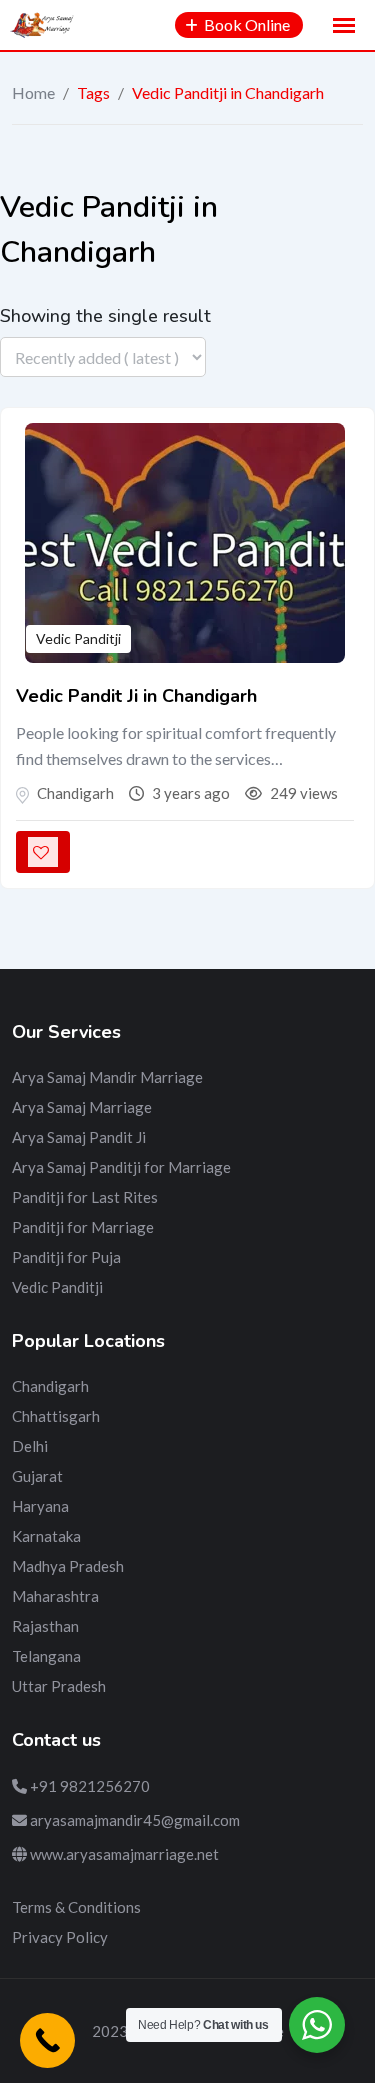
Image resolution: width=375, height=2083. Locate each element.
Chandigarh (50, 1386)
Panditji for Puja (66, 1257)
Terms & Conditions (76, 1907)
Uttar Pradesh (59, 1686)
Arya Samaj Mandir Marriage (107, 1077)
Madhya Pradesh (68, 1566)
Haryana (40, 1506)
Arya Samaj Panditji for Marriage (121, 1167)
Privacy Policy (60, 1937)
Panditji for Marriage (83, 1227)
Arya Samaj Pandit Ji (79, 1137)
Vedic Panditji (78, 638)
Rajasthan (45, 1626)
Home (33, 92)
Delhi (30, 1446)
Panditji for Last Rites (85, 1197)
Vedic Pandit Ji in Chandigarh (136, 696)
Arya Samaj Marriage (82, 1107)
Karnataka (46, 1536)
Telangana (46, 1656)
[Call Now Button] (47, 2040)
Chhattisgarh (56, 1416)
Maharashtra (55, 1596)
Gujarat (37, 1476)
